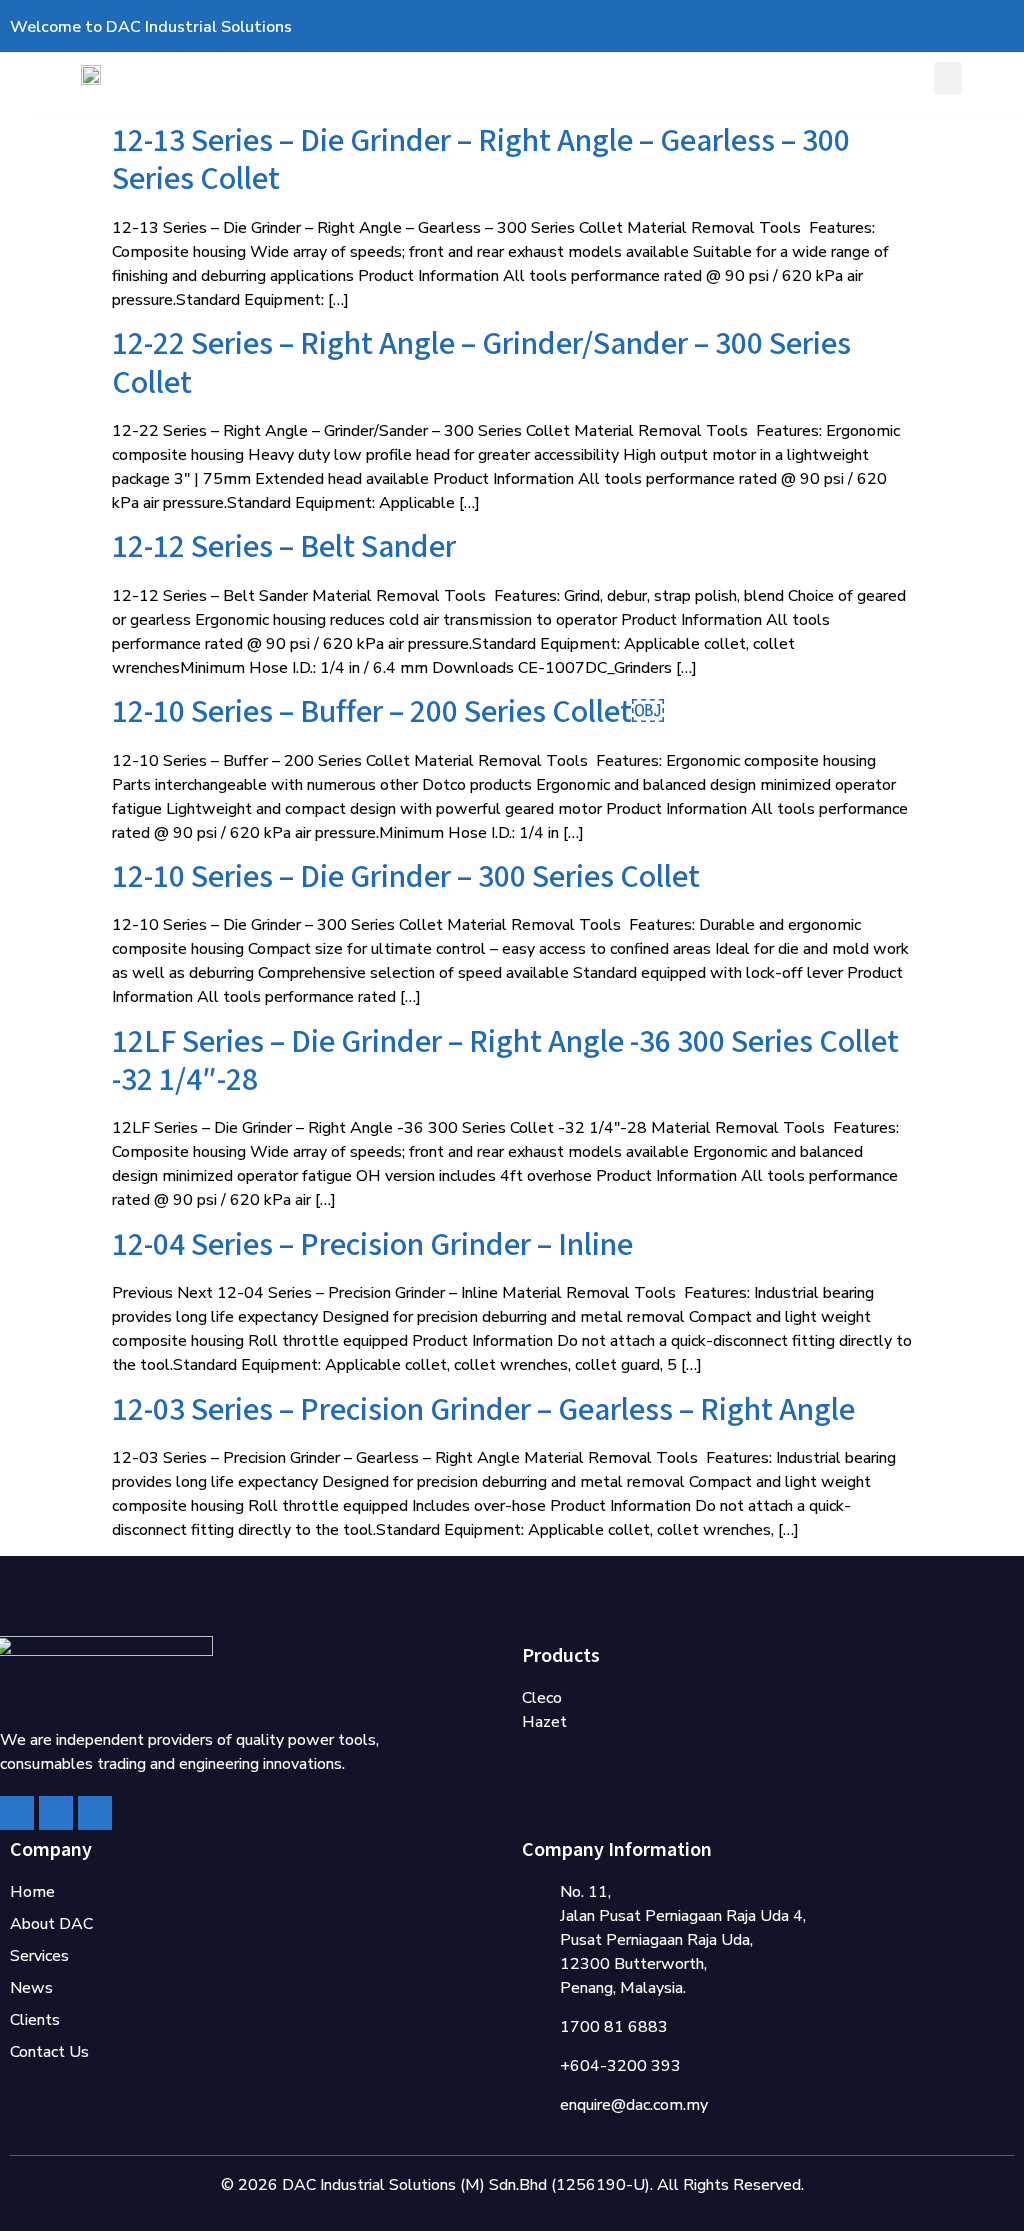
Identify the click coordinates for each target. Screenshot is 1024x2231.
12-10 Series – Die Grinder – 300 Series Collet (406, 877)
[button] (948, 78)
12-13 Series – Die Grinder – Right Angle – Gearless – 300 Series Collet (481, 160)
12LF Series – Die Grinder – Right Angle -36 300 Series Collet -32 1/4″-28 (505, 1061)
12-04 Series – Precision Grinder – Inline (372, 1245)
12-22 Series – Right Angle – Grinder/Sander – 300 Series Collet (481, 363)
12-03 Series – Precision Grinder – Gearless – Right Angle (483, 1410)
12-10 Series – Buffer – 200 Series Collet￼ (388, 712)
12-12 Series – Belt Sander (284, 547)
